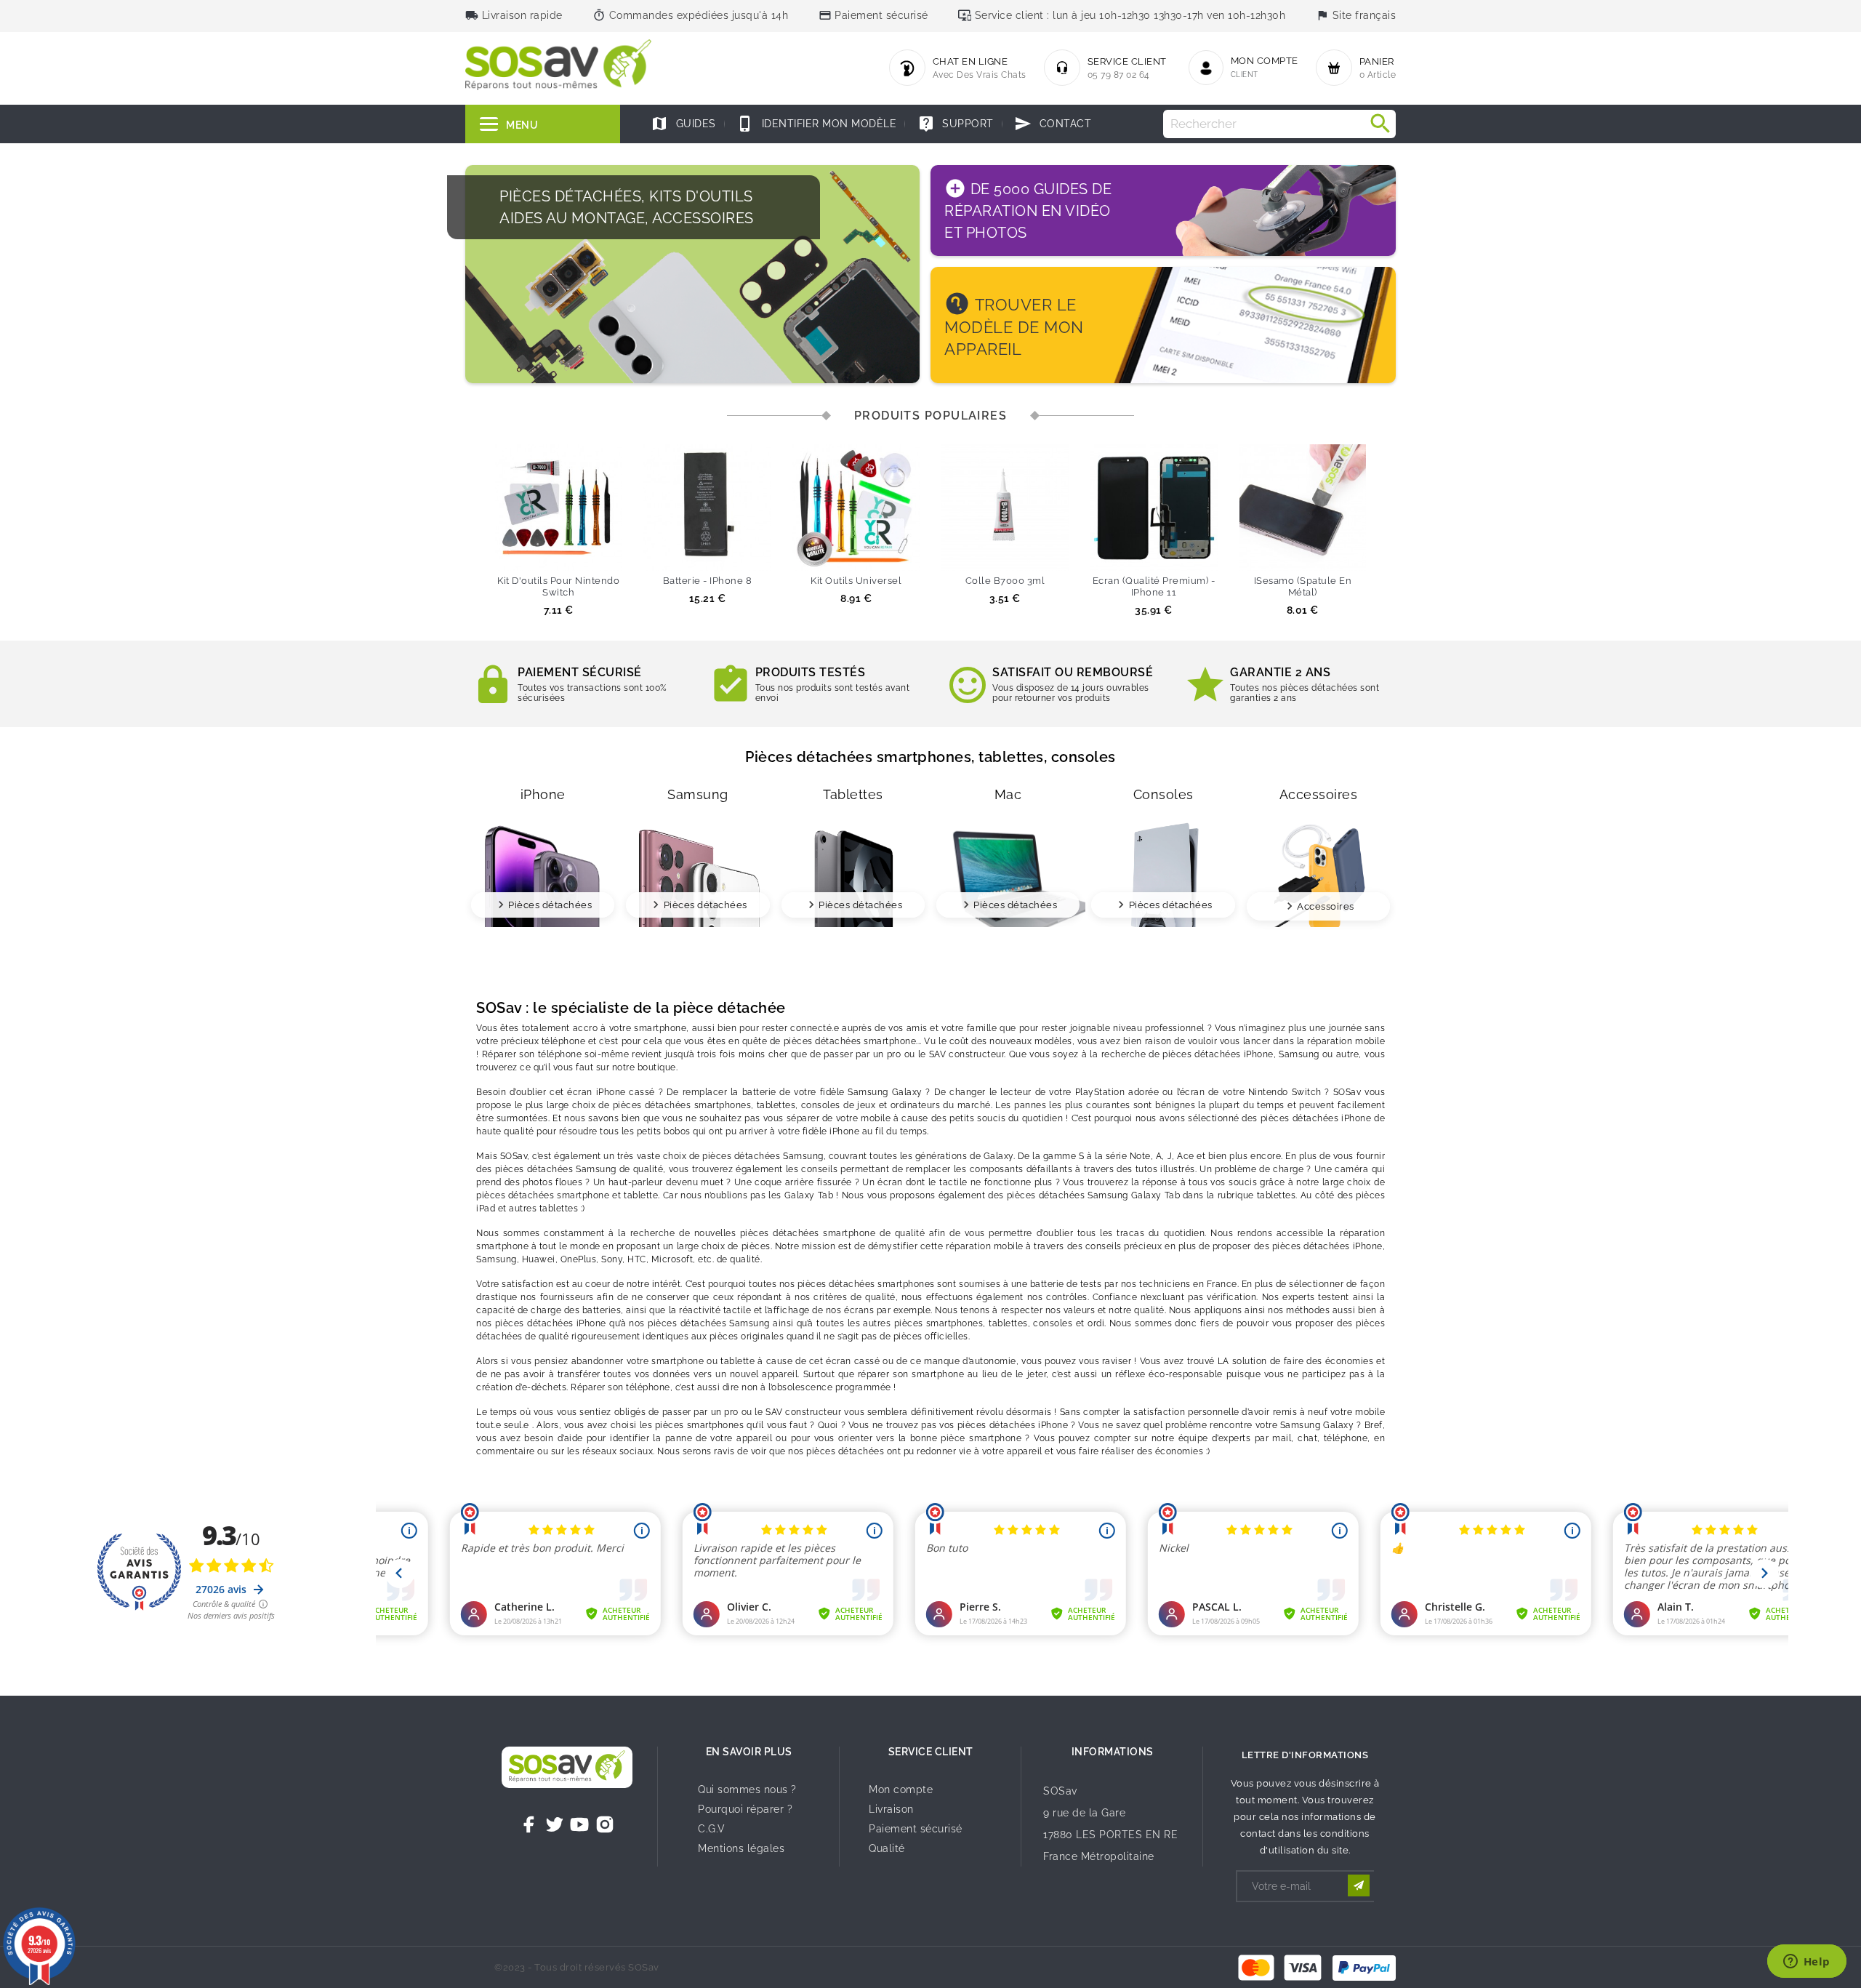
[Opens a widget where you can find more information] (1806, 1963)
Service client (931, 1752)
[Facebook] (529, 1824)
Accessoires (1326, 906)
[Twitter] (555, 1824)
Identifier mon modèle (816, 124)
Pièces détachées (550, 905)
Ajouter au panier (531, 553)
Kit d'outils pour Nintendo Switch (558, 586)
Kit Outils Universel (856, 581)
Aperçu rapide (585, 553)
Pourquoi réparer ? (745, 1809)
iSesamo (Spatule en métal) (1303, 586)
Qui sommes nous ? (747, 1789)
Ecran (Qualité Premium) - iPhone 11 (1154, 586)
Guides (683, 124)
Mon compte (901, 1789)
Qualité (887, 1848)
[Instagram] (605, 1824)
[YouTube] (579, 1824)
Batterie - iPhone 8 (708, 581)
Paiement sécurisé (916, 1829)
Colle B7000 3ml (1005, 581)
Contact (1053, 124)
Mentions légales (741, 1848)
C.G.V (712, 1829)
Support (956, 124)
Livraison (891, 1809)
